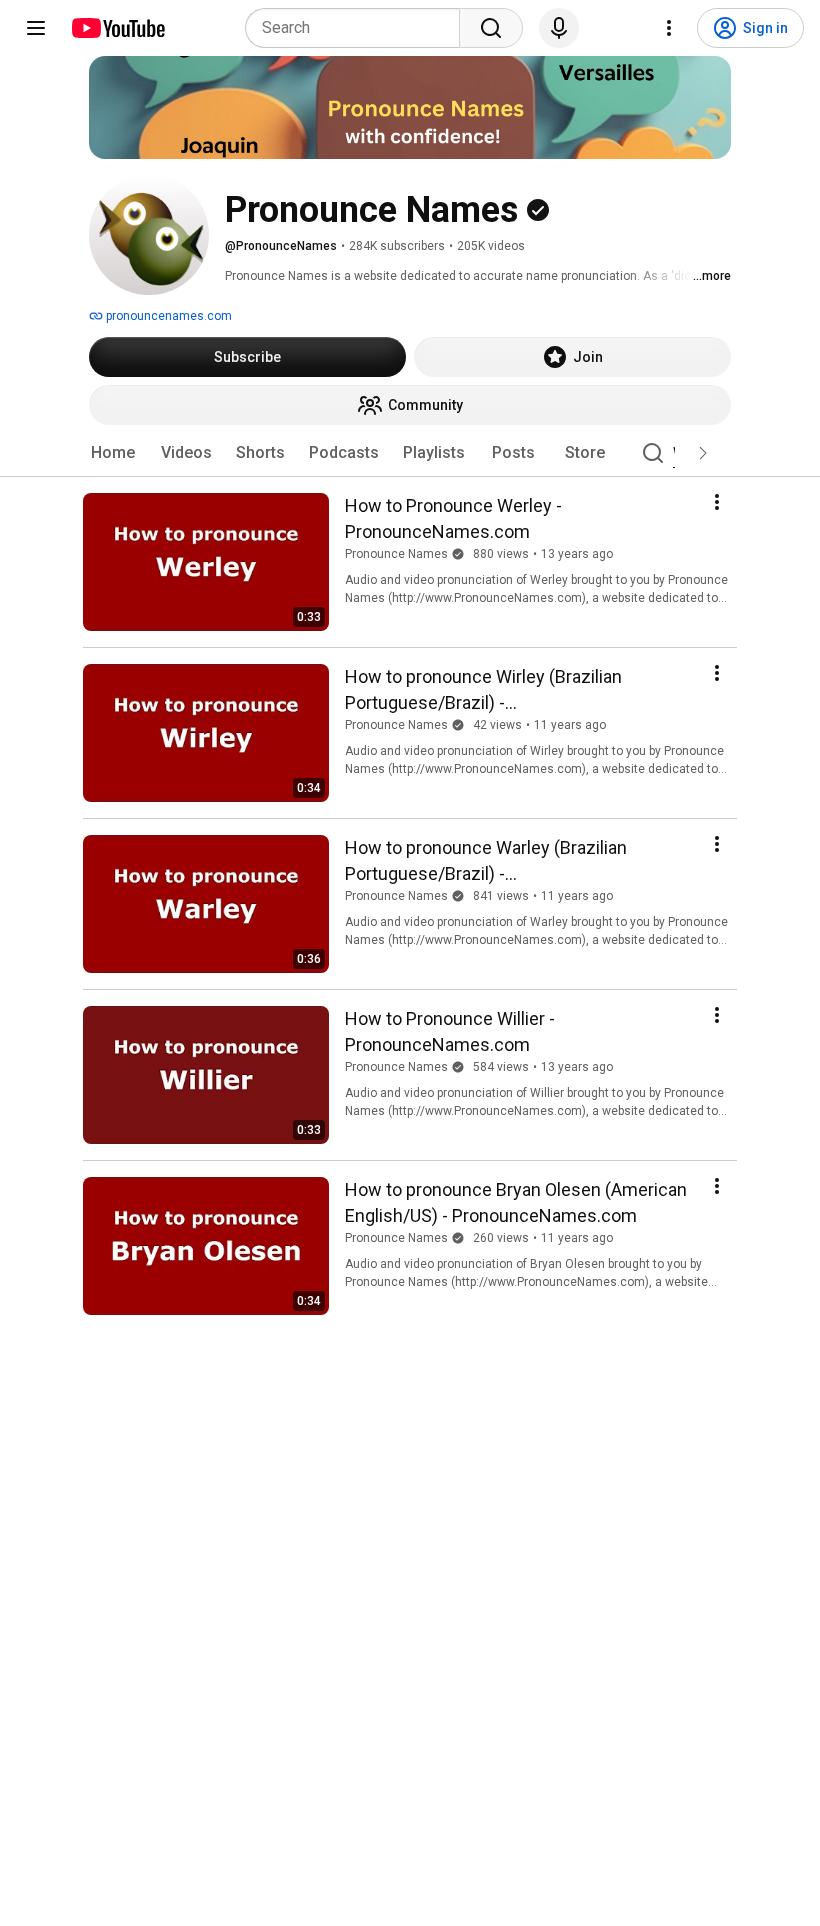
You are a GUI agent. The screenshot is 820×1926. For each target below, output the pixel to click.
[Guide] (36, 28)
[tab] (113, 453)
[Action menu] (717, 502)
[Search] (491, 28)
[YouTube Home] (117, 28)
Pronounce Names (396, 554)
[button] (703, 453)
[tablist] (410, 453)
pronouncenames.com (167, 316)
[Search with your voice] (559, 28)
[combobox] (358, 28)
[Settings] (669, 28)
